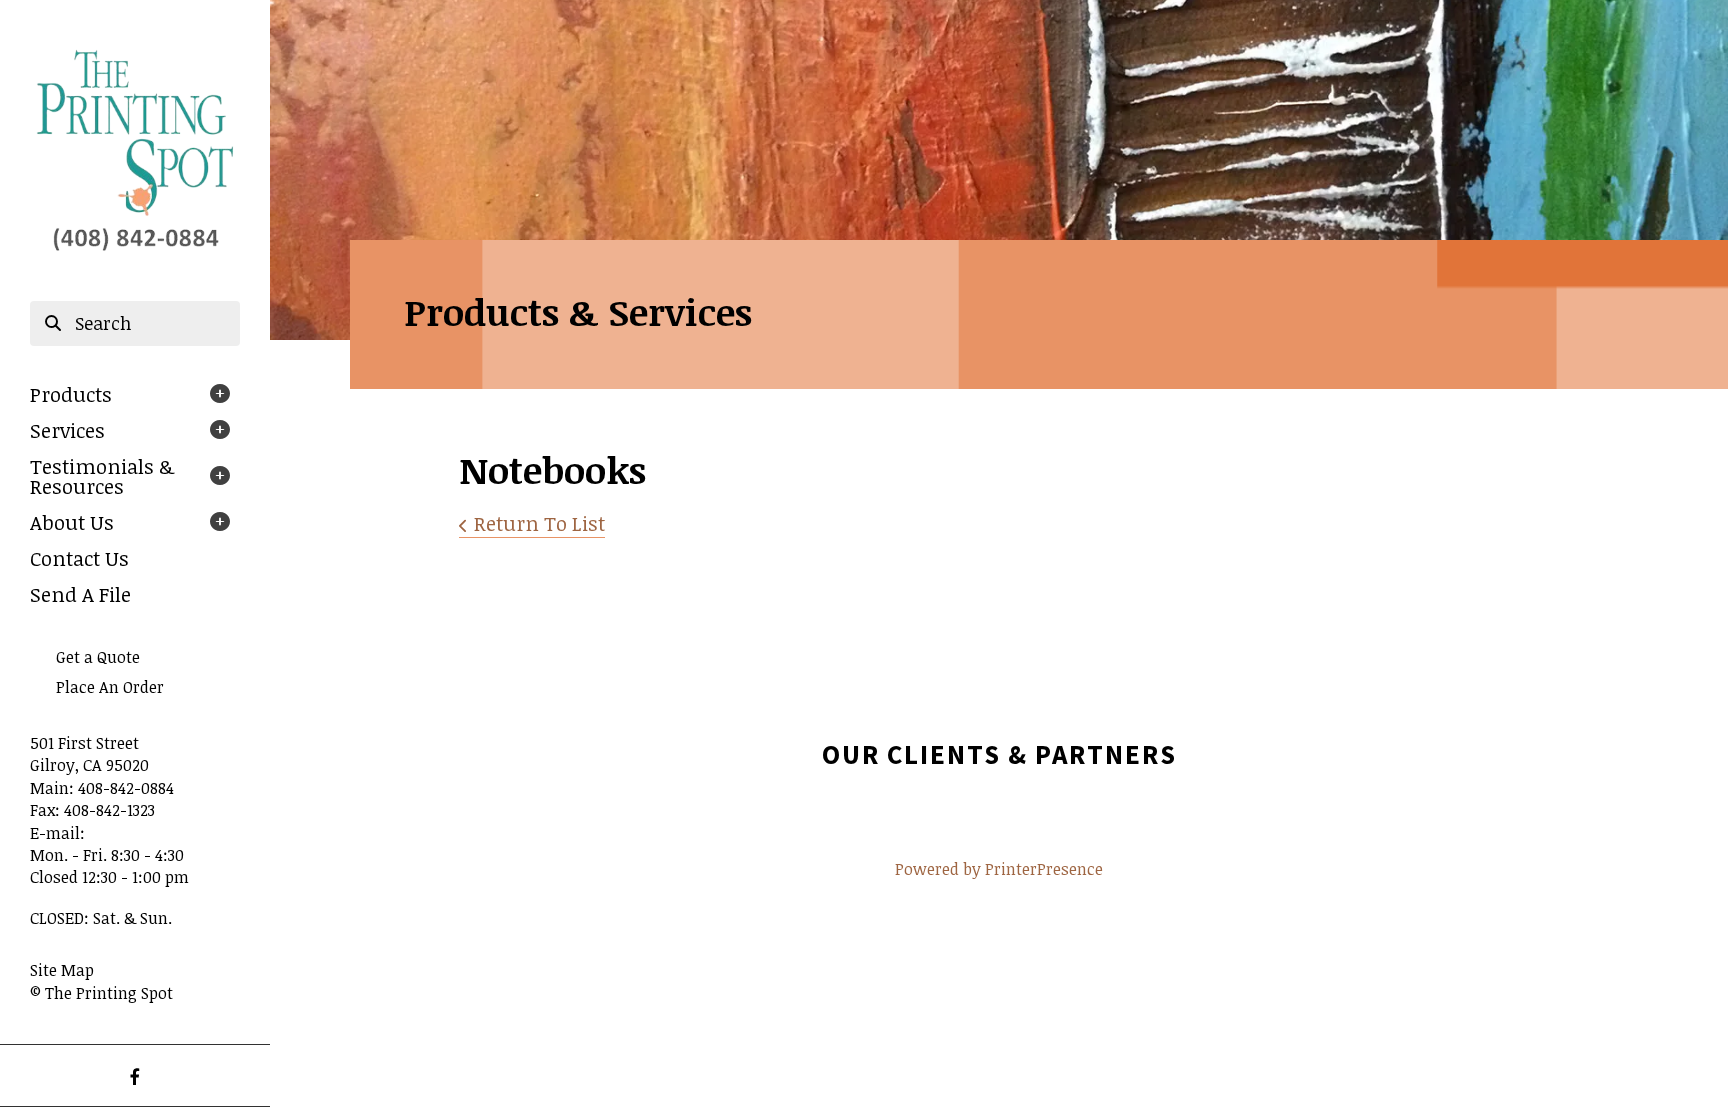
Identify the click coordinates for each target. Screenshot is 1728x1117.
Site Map (62, 970)
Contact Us (79, 558)
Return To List (539, 523)
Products (71, 394)
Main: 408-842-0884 (102, 788)
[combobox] (135, 324)
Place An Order (110, 687)
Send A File (80, 594)
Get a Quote (98, 657)
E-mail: (57, 833)
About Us (72, 522)
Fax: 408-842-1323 (92, 810)
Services (67, 430)
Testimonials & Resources (102, 476)
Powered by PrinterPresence (999, 869)
